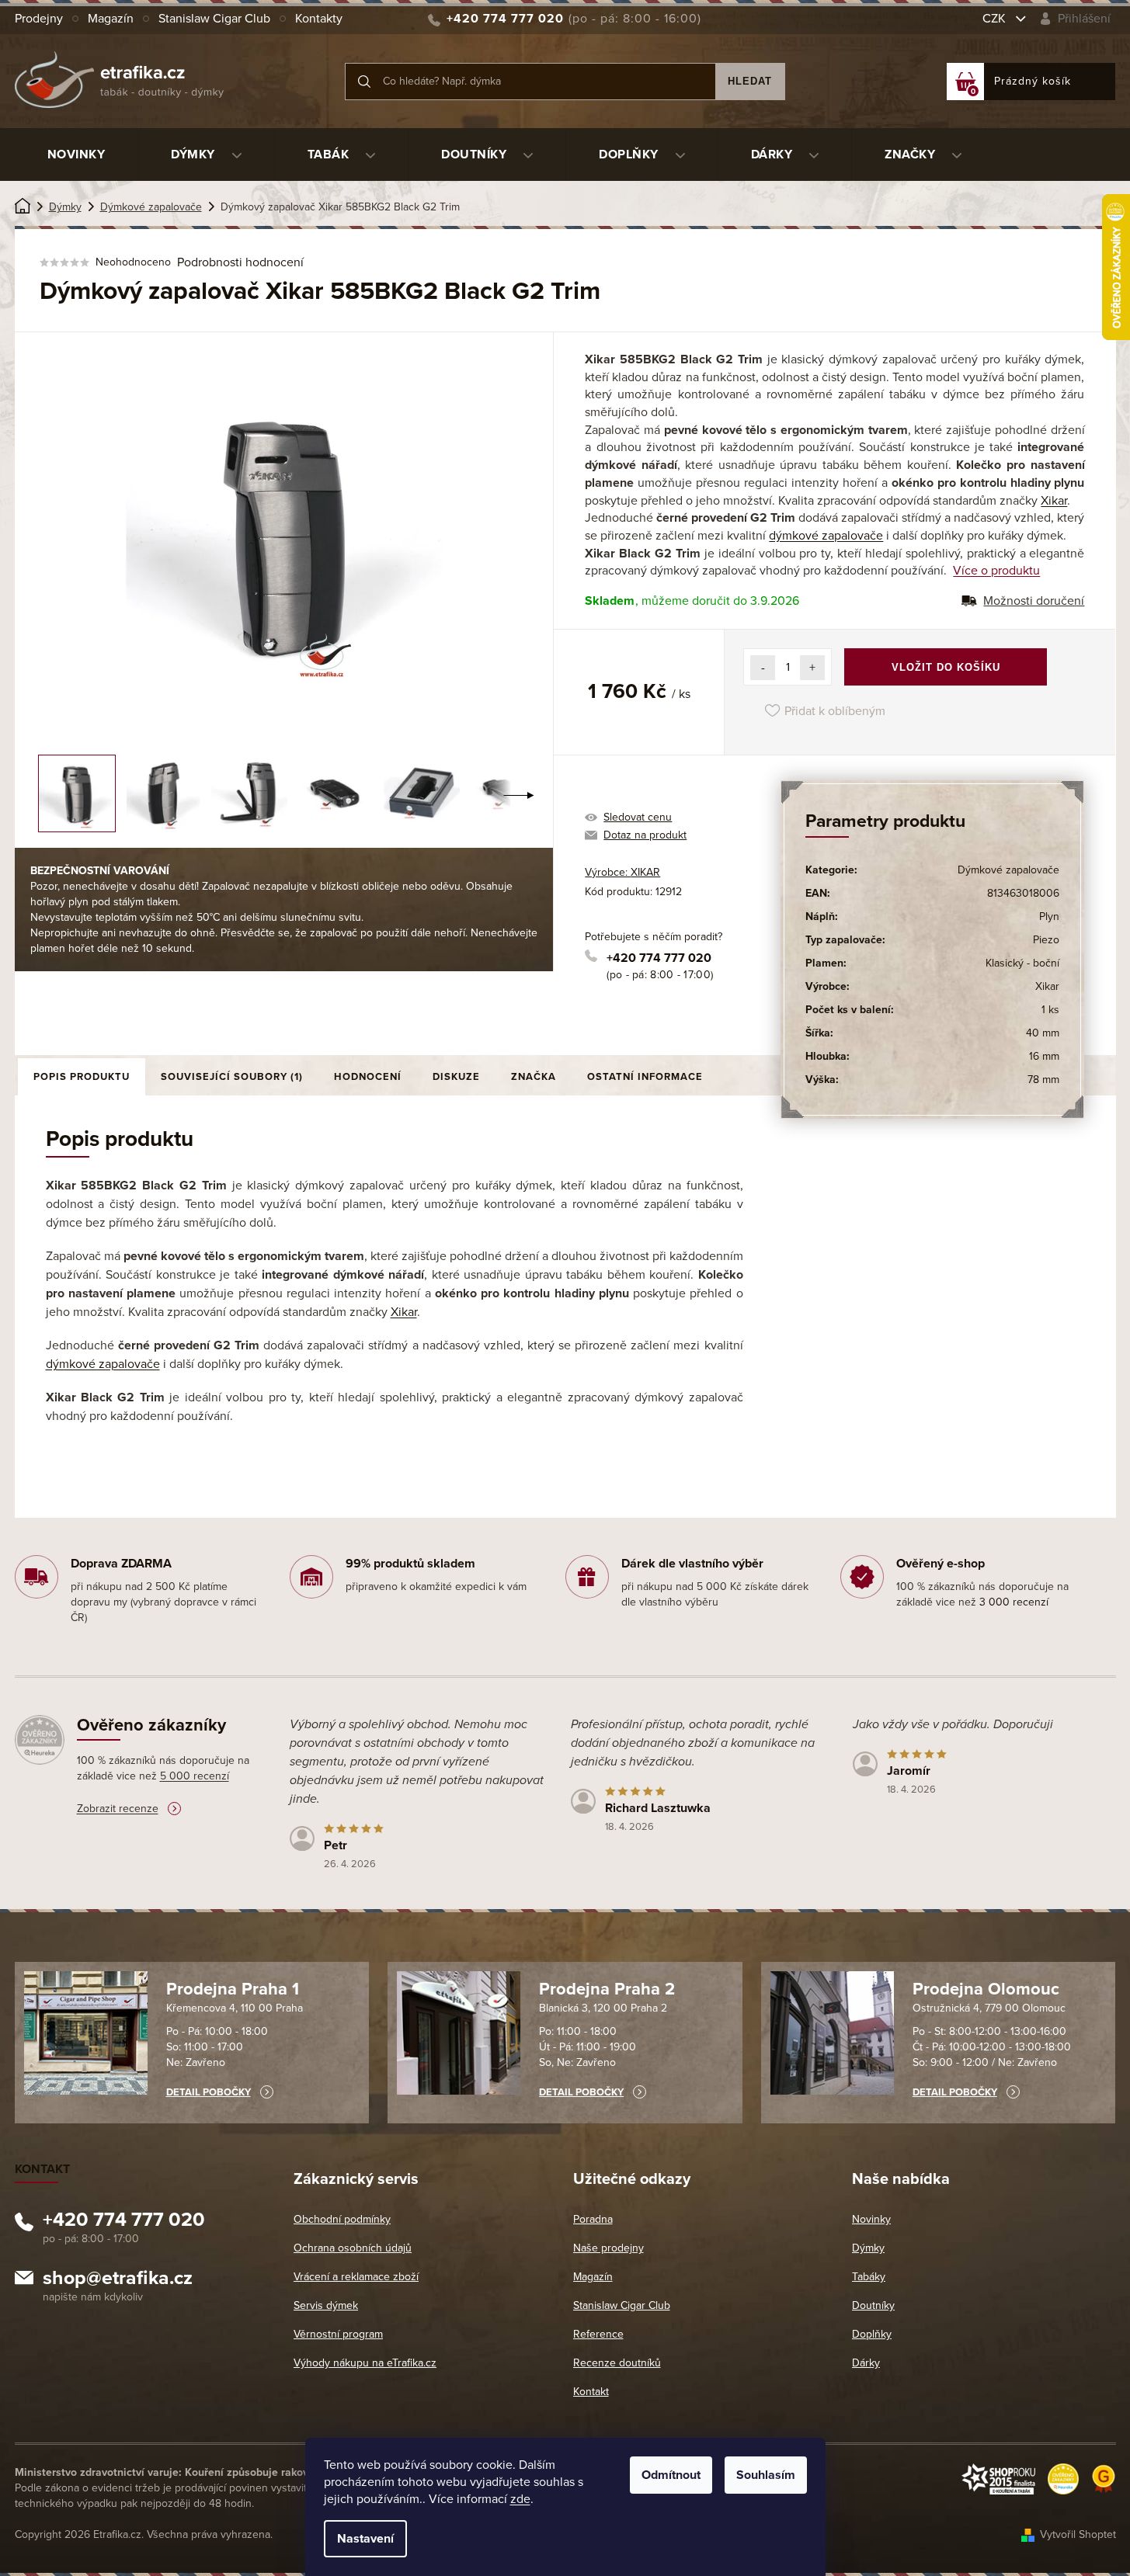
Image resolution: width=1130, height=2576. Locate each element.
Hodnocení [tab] (368, 1077)
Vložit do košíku (946, 667)
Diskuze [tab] (456, 1077)
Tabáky (869, 2277)
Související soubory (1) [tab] (232, 1077)
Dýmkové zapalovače (1008, 870)
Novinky (871, 2219)
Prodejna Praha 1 (233, 1989)
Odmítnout (671, 2475)
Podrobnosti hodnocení (240, 262)
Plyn (1049, 917)
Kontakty (319, 19)
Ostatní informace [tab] (645, 1077)
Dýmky (868, 2248)
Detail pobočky (209, 2092)
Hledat (750, 81)
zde (520, 2499)
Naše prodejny (608, 2248)
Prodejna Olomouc (986, 1989)
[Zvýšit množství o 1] (812, 668)
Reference (598, 2334)
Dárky (866, 2363)
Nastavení (365, 2539)
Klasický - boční (1022, 963)
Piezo (1046, 940)
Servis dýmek (326, 2305)
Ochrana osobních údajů (353, 2248)
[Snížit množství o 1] (763, 668)
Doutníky (873, 2305)
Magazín (111, 19)
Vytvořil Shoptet (1078, 2534)
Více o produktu (996, 571)
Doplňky (872, 2334)
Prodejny (39, 19)
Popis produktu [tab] (82, 1077)
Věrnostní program (338, 2334)
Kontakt (591, 2392)
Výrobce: (622, 872)
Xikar (1054, 501)
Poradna (593, 2219)
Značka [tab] (534, 1077)
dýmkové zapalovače (826, 536)
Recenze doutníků (617, 2363)
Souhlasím (766, 2475)
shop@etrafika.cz (118, 2280)
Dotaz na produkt (645, 835)
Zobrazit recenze (118, 1809)
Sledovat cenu (638, 817)
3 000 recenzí (1014, 1602)
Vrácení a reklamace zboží (356, 2277)
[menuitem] (76, 154)
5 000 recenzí (195, 1776)
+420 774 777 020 (659, 958)
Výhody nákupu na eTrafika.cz (365, 2363)
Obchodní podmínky (342, 2219)
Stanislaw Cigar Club (214, 19)
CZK (996, 19)
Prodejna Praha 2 (607, 1989)
